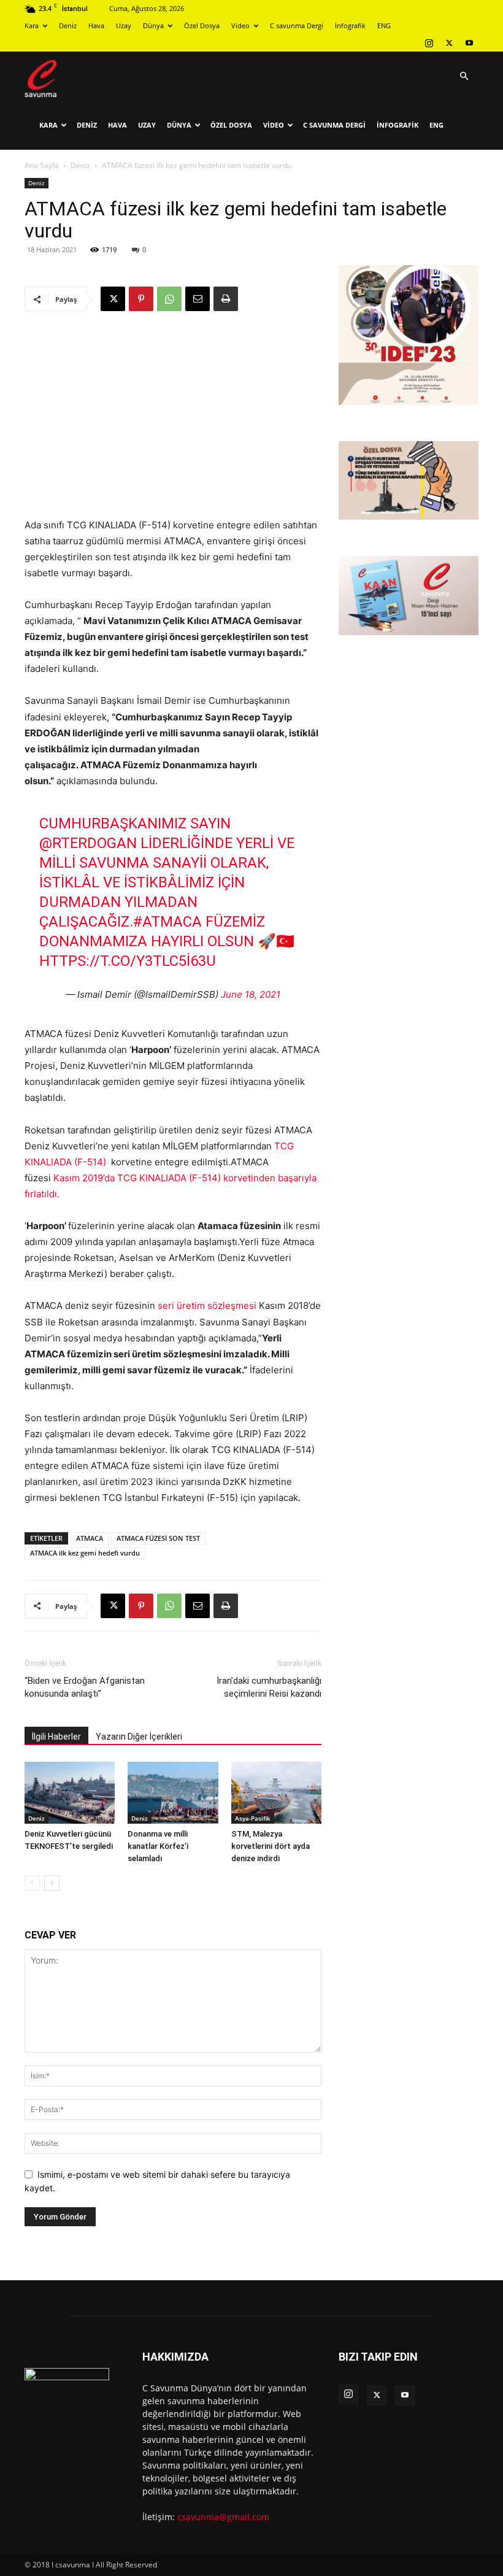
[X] (449, 43)
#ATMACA (167, 922)
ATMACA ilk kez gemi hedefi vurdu (85, 1553)
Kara (32, 25)
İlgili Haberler (56, 1737)
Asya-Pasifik (253, 1818)
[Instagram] (429, 43)
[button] (464, 76)
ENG (384, 25)
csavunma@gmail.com (223, 2517)
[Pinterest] (141, 299)
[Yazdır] (226, 299)
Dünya (153, 25)
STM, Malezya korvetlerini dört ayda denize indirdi (271, 1846)
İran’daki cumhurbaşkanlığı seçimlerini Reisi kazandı (269, 1687)
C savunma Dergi (297, 25)
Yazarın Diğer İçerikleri (139, 1737)
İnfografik (350, 25)
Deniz (68, 25)
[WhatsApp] (169, 299)
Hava (96, 25)
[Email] (198, 299)
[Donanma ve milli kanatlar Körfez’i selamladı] (173, 1793)
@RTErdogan (88, 843)
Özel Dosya (202, 25)
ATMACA (90, 1538)
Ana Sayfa (42, 165)
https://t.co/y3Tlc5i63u (128, 961)
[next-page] (52, 1883)
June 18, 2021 (251, 994)
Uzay (124, 25)
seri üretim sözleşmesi (207, 1305)
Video (240, 25)
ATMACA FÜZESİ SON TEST (158, 1538)
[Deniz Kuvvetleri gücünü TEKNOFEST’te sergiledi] (70, 1793)
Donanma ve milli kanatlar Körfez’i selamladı (158, 1846)
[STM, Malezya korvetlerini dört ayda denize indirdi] (276, 1793)
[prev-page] (32, 1883)
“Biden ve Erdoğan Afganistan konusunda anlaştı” (85, 1687)
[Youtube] (469, 43)
